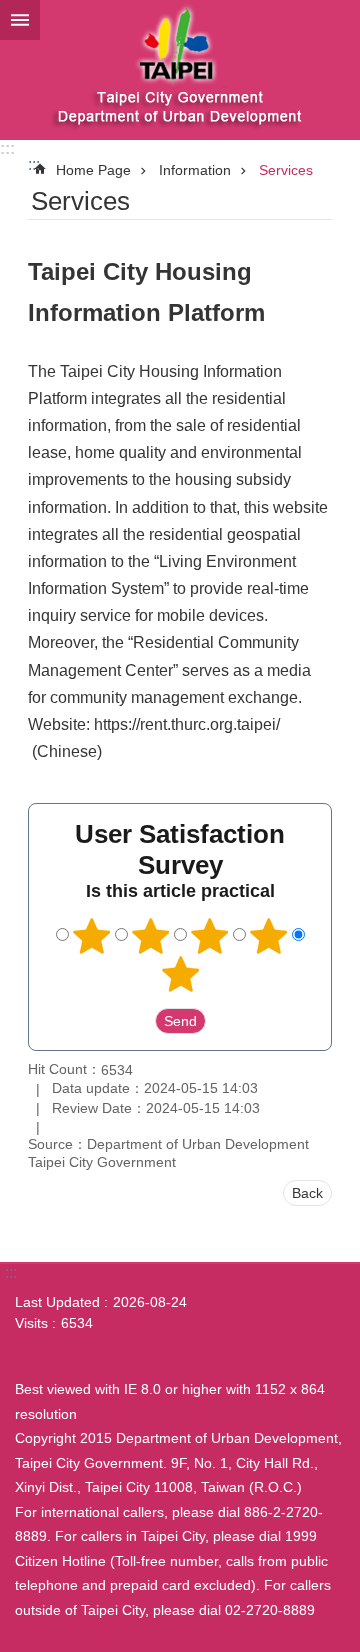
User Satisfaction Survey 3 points (210, 936)
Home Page (93, 170)
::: (7, 148)
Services (286, 170)
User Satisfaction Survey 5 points (180, 974)
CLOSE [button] (20, 20)
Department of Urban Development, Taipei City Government (180, 70)
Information (195, 170)
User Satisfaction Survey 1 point (92, 936)
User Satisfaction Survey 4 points (269, 936)
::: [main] (34, 164)
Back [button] (307, 1193)
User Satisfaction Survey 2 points (151, 936)
